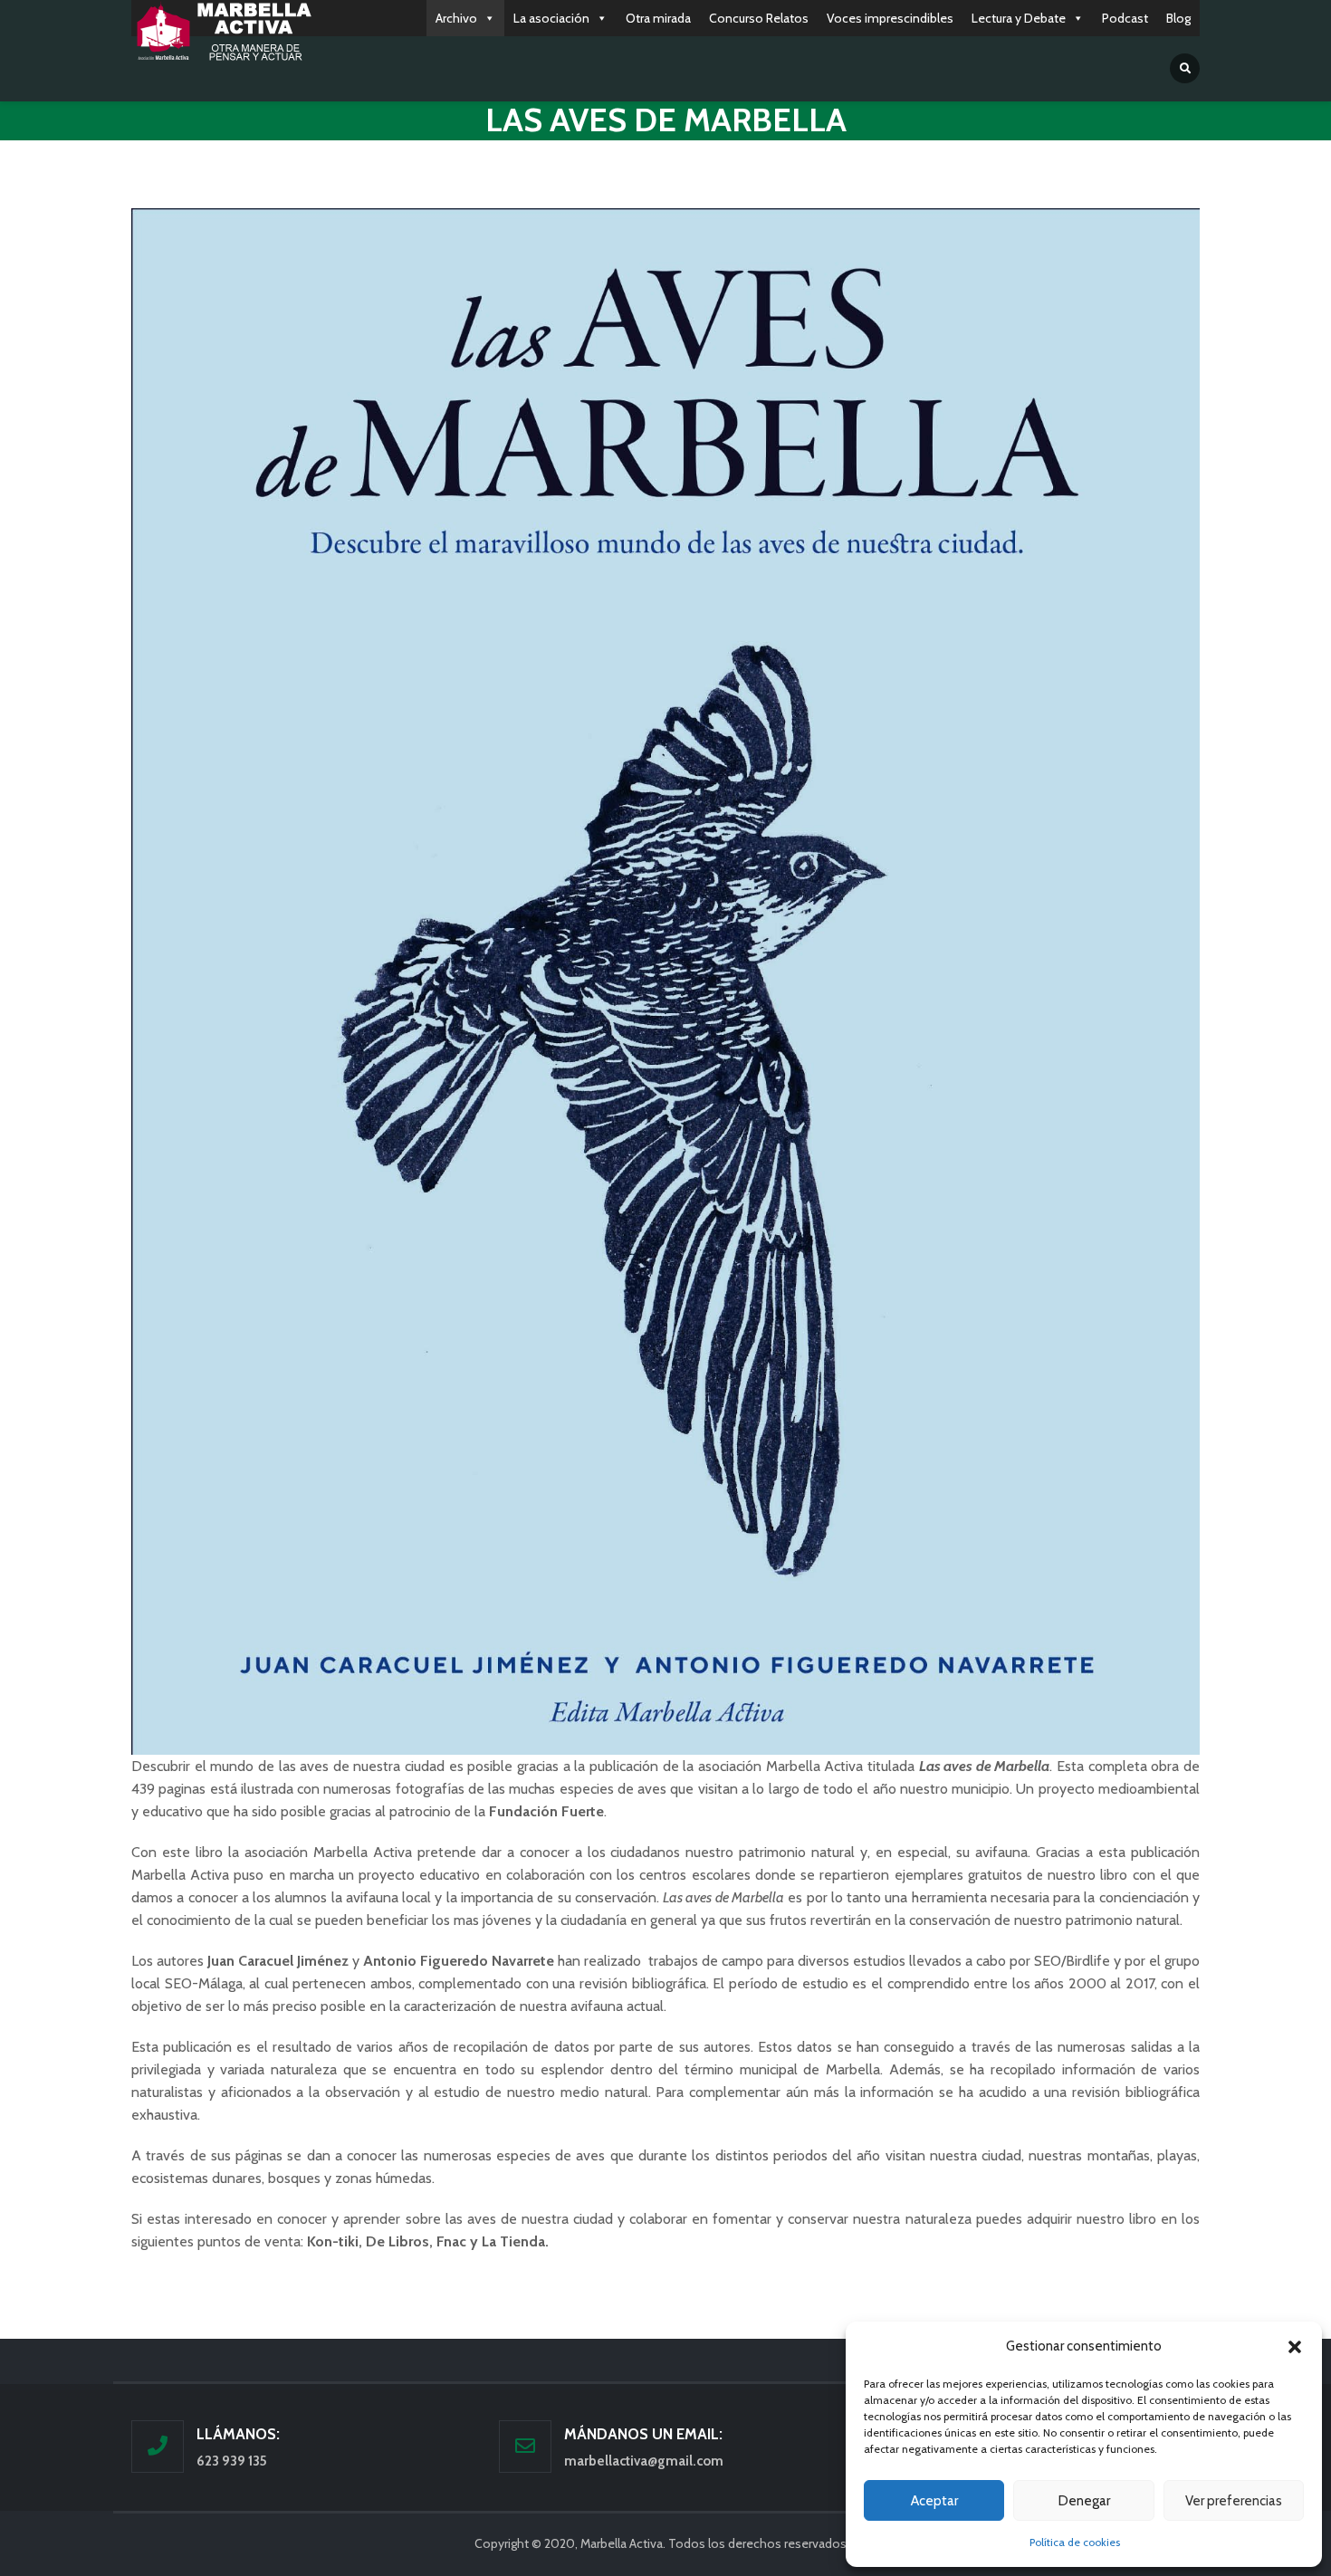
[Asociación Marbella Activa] (222, 33)
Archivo (456, 18)
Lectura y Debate (1019, 18)
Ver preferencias (1234, 2501)
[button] (1295, 2347)
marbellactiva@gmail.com (644, 2461)
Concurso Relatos (759, 18)
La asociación (551, 18)
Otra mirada (658, 18)
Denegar (1084, 2501)
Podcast (1125, 18)
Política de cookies (1075, 2542)
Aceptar (934, 2501)
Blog (1178, 18)
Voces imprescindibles (890, 18)
